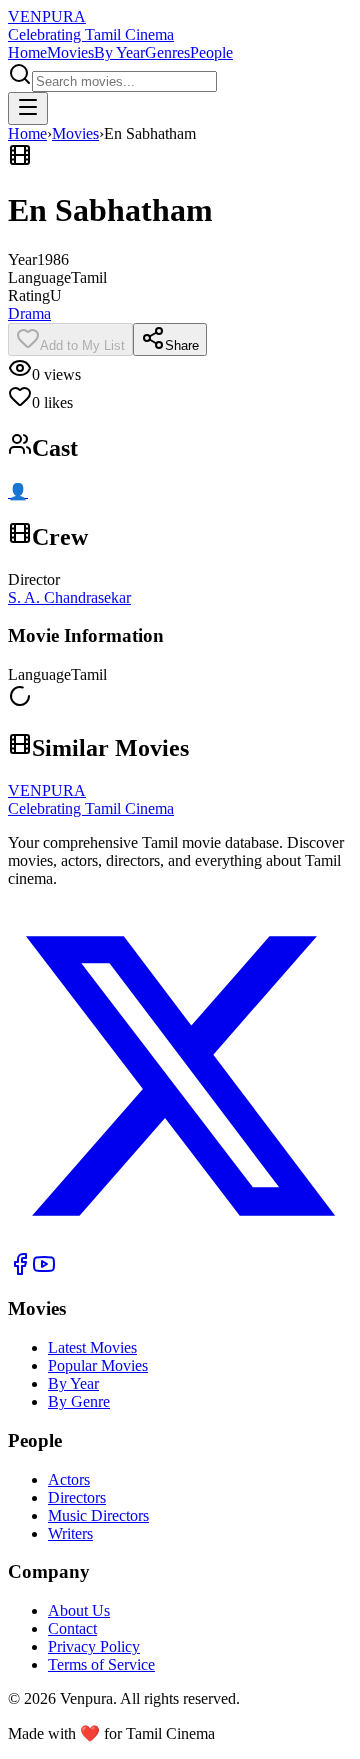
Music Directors (98, 1515)
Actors (69, 1479)
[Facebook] (20, 1270)
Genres (167, 52)
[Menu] (28, 108)
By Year (119, 52)
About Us (79, 1610)
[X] (180, 1242)
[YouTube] (44, 1270)
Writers (70, 1533)
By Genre (79, 1401)
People (211, 52)
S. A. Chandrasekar (69, 597)
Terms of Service (101, 1664)
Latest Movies (92, 1347)
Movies (70, 52)
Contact (72, 1628)
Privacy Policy (94, 1646)
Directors (77, 1497)
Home (27, 52)
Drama (29, 313)
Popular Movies (98, 1365)
